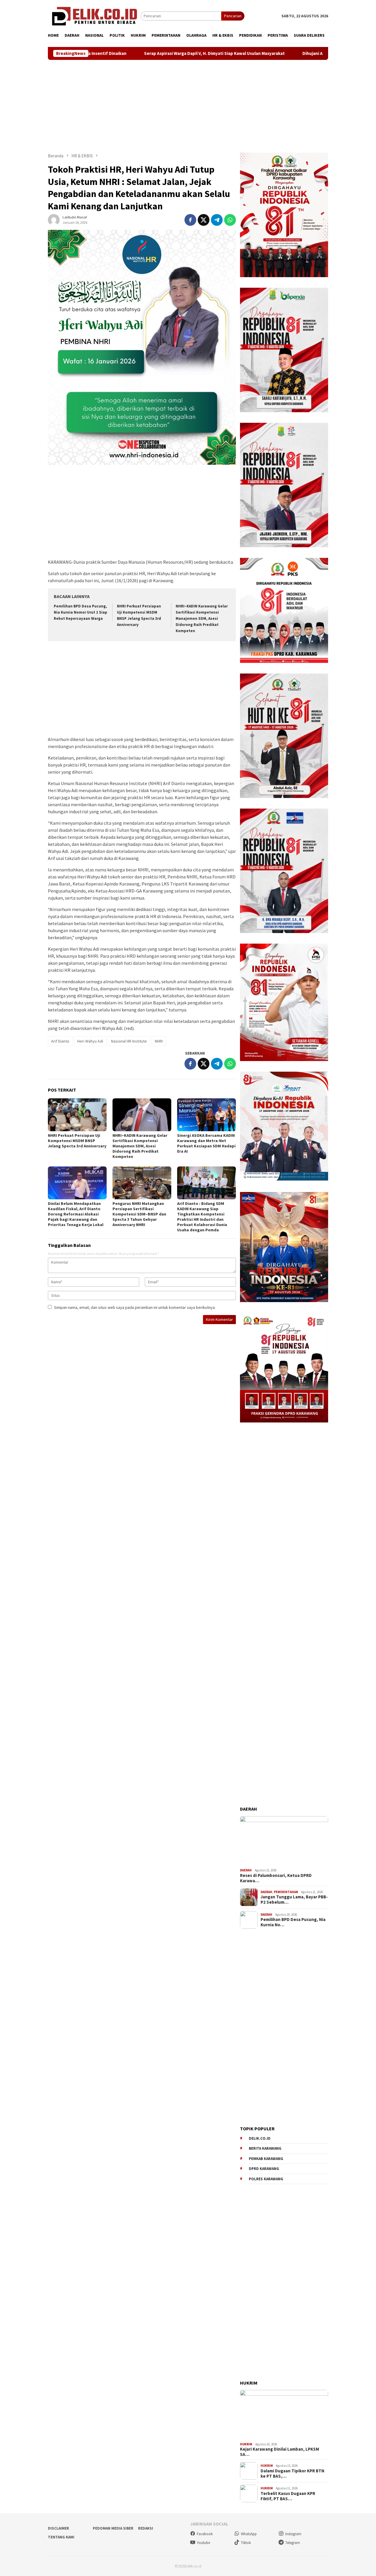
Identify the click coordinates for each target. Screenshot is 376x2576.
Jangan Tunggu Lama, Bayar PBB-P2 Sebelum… (294, 1900)
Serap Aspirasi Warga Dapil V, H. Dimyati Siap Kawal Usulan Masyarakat (114, 53)
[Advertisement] (188, 106)
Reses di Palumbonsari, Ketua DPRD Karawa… (276, 1878)
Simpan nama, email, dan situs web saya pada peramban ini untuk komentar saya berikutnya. (135, 1307)
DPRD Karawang (264, 2169)
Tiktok (246, 2543)
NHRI (159, 1041)
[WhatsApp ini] (230, 220)
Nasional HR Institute (129, 1041)
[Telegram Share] (217, 220)
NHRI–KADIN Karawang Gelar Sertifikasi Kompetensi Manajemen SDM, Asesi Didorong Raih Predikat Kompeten (202, 618)
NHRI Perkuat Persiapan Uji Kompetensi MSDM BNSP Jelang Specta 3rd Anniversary (77, 1141)
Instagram (293, 2534)
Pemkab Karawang (266, 2159)
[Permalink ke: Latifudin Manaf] (54, 219)
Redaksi (146, 2528)
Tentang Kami (61, 2537)
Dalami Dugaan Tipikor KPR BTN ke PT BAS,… (292, 2474)
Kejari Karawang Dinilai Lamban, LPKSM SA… (280, 2452)
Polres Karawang (266, 2179)
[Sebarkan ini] (190, 220)
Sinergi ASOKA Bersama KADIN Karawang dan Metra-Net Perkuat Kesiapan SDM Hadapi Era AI (206, 1143)
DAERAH (246, 1870)
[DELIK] (94, 16)
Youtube (203, 2543)
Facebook (205, 2534)
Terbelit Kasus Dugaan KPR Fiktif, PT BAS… (288, 2496)
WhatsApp (249, 2534)
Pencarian (233, 16)
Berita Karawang (265, 2148)
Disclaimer (58, 2528)
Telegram (293, 2543)
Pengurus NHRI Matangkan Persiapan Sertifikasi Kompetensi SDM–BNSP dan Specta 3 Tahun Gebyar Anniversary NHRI (139, 1214)
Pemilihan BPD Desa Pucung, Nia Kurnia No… (293, 1922)
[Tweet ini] (204, 220)
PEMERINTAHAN (286, 1892)
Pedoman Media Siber (113, 2528)
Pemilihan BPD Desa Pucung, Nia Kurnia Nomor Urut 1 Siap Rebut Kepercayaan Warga (80, 612)
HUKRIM (246, 2444)
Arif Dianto (60, 1041)
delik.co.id (260, 2138)
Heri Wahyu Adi (90, 1041)
